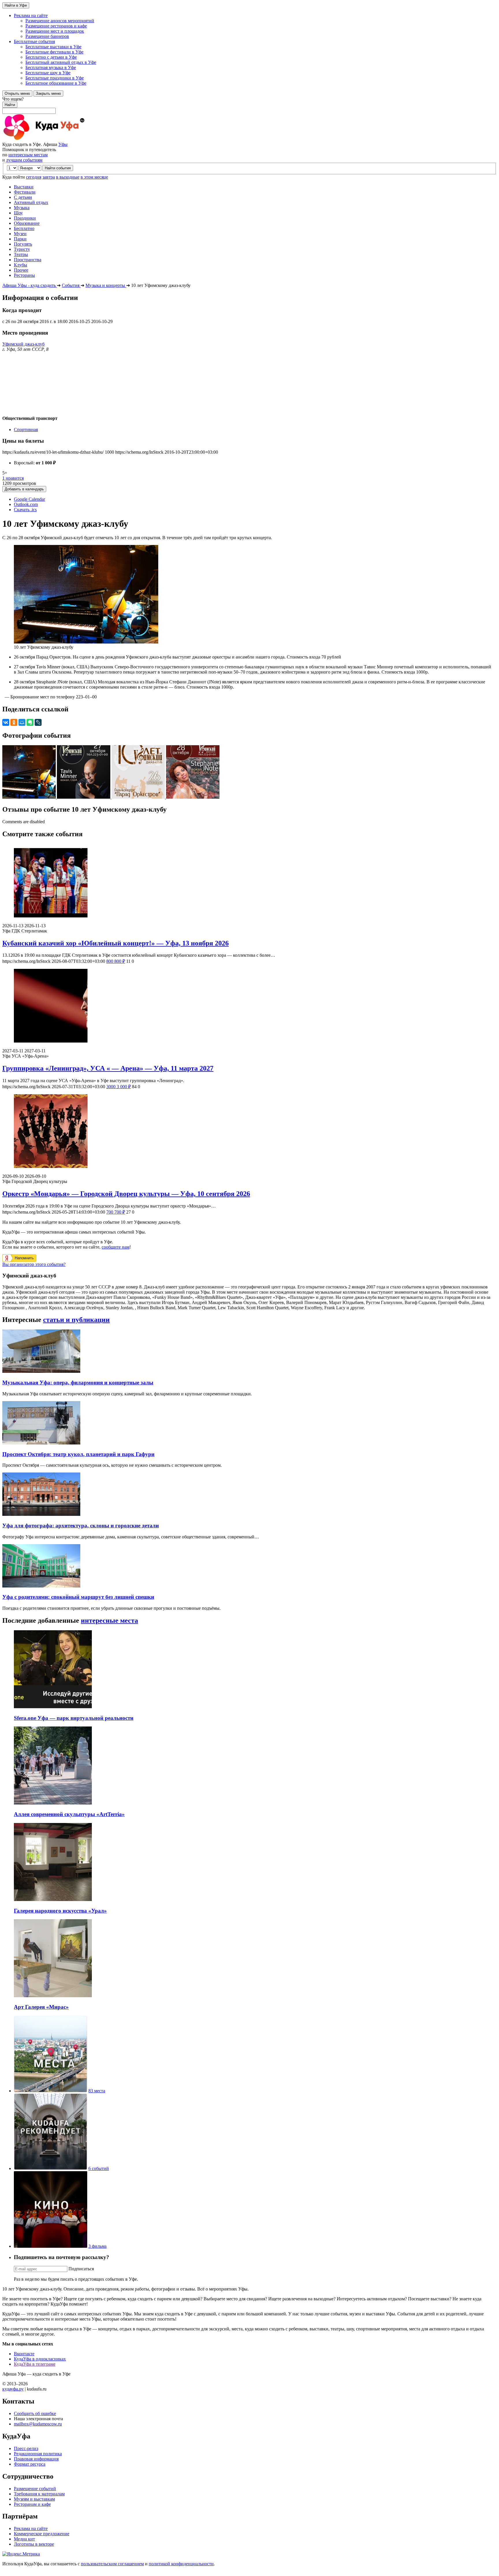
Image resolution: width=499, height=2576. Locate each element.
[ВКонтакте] (6, 722)
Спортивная (26, 430)
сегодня (34, 177)
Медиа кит (24, 2539)
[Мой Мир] (22, 722)
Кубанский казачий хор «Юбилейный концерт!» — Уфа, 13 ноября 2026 (116, 943)
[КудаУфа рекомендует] (51, 2168)
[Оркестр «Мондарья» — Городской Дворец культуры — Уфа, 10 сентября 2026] (249, 1132)
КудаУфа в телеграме (35, 2364)
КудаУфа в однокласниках (40, 2359)
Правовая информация (36, 2459)
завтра (49, 177)
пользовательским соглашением (112, 2564)
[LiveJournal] (38, 722)
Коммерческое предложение (42, 2534)
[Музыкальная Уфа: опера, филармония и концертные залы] (41, 1371)
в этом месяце (94, 177)
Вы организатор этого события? (34, 1264)
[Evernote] (30, 722)
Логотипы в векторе (34, 2544)
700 (116, 1212)
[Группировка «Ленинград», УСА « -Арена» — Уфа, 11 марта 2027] (249, 1006)
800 (116, 961)
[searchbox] (249, 105)
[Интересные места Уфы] (51, 2091)
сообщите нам (116, 1247)
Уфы (63, 144)
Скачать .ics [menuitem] (25, 510)
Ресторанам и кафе (32, 2504)
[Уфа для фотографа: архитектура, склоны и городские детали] (41, 1514)
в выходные (68, 177)
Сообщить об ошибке (35, 2413)
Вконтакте (24, 2354)
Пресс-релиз (26, 2448)
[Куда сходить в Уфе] (66, 139)
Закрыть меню (48, 93)
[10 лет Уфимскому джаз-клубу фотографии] (30, 797)
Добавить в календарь (24, 489)
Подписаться (81, 2269)
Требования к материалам (39, 2494)
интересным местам (28, 155)
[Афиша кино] (51, 2246)
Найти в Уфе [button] (16, 5)
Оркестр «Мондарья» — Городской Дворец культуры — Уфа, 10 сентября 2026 (126, 1194)
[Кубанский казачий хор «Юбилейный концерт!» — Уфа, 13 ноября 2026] (249, 881)
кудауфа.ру (13, 2389)
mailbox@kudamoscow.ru (38, 2424)
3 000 (119, 1087)
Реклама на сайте (31, 2528)
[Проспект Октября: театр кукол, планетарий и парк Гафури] (41, 1443)
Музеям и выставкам (34, 2499)
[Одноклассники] (14, 722)
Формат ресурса (30, 2464)
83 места (97, 2091)
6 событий (99, 2168)
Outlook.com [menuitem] (26, 504)
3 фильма (97, 2246)
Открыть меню (17, 93)
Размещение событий (35, 2489)
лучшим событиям (24, 160)
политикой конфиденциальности (181, 2564)
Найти (10, 105)
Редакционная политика (38, 2454)
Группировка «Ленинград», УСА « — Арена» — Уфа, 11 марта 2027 (108, 1068)
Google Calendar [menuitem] (29, 499)
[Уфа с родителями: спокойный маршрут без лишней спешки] (41, 1586)
